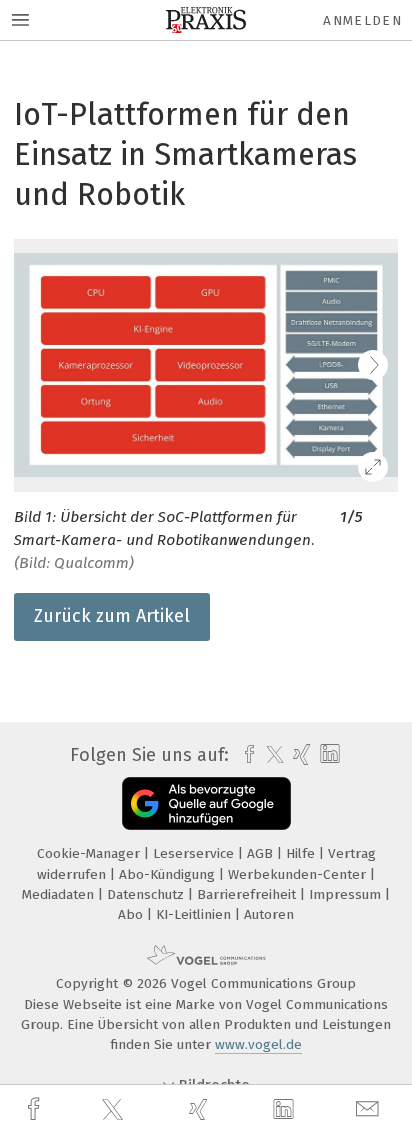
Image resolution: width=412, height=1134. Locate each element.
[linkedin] (286, 1110)
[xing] (201, 1109)
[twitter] (115, 1110)
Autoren (269, 914)
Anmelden (362, 20)
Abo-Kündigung (169, 874)
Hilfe (302, 853)
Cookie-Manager (90, 853)
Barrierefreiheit (248, 894)
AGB (262, 853)
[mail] (370, 1109)
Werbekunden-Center (299, 874)
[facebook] (36, 1109)
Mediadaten (60, 894)
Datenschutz (147, 894)
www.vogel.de (258, 1044)
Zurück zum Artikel (112, 616)
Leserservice (195, 853)
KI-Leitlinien (195, 914)
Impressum (347, 894)
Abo (132, 914)
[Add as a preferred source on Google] (206, 803)
